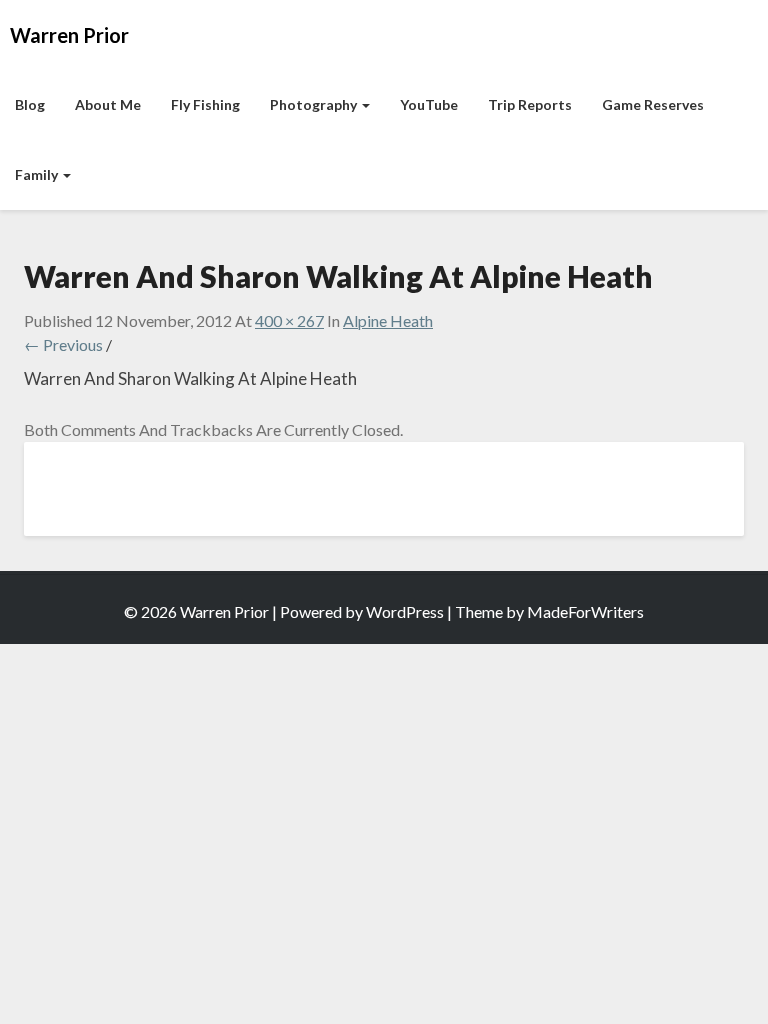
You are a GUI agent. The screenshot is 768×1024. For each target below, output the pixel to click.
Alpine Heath (388, 320)
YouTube (429, 104)
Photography (315, 104)
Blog (30, 104)
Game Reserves (653, 104)
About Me (108, 104)
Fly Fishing (205, 104)
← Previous (63, 344)
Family (38, 174)
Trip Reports (530, 104)
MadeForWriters (585, 611)
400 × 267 (289, 320)
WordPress (405, 611)
